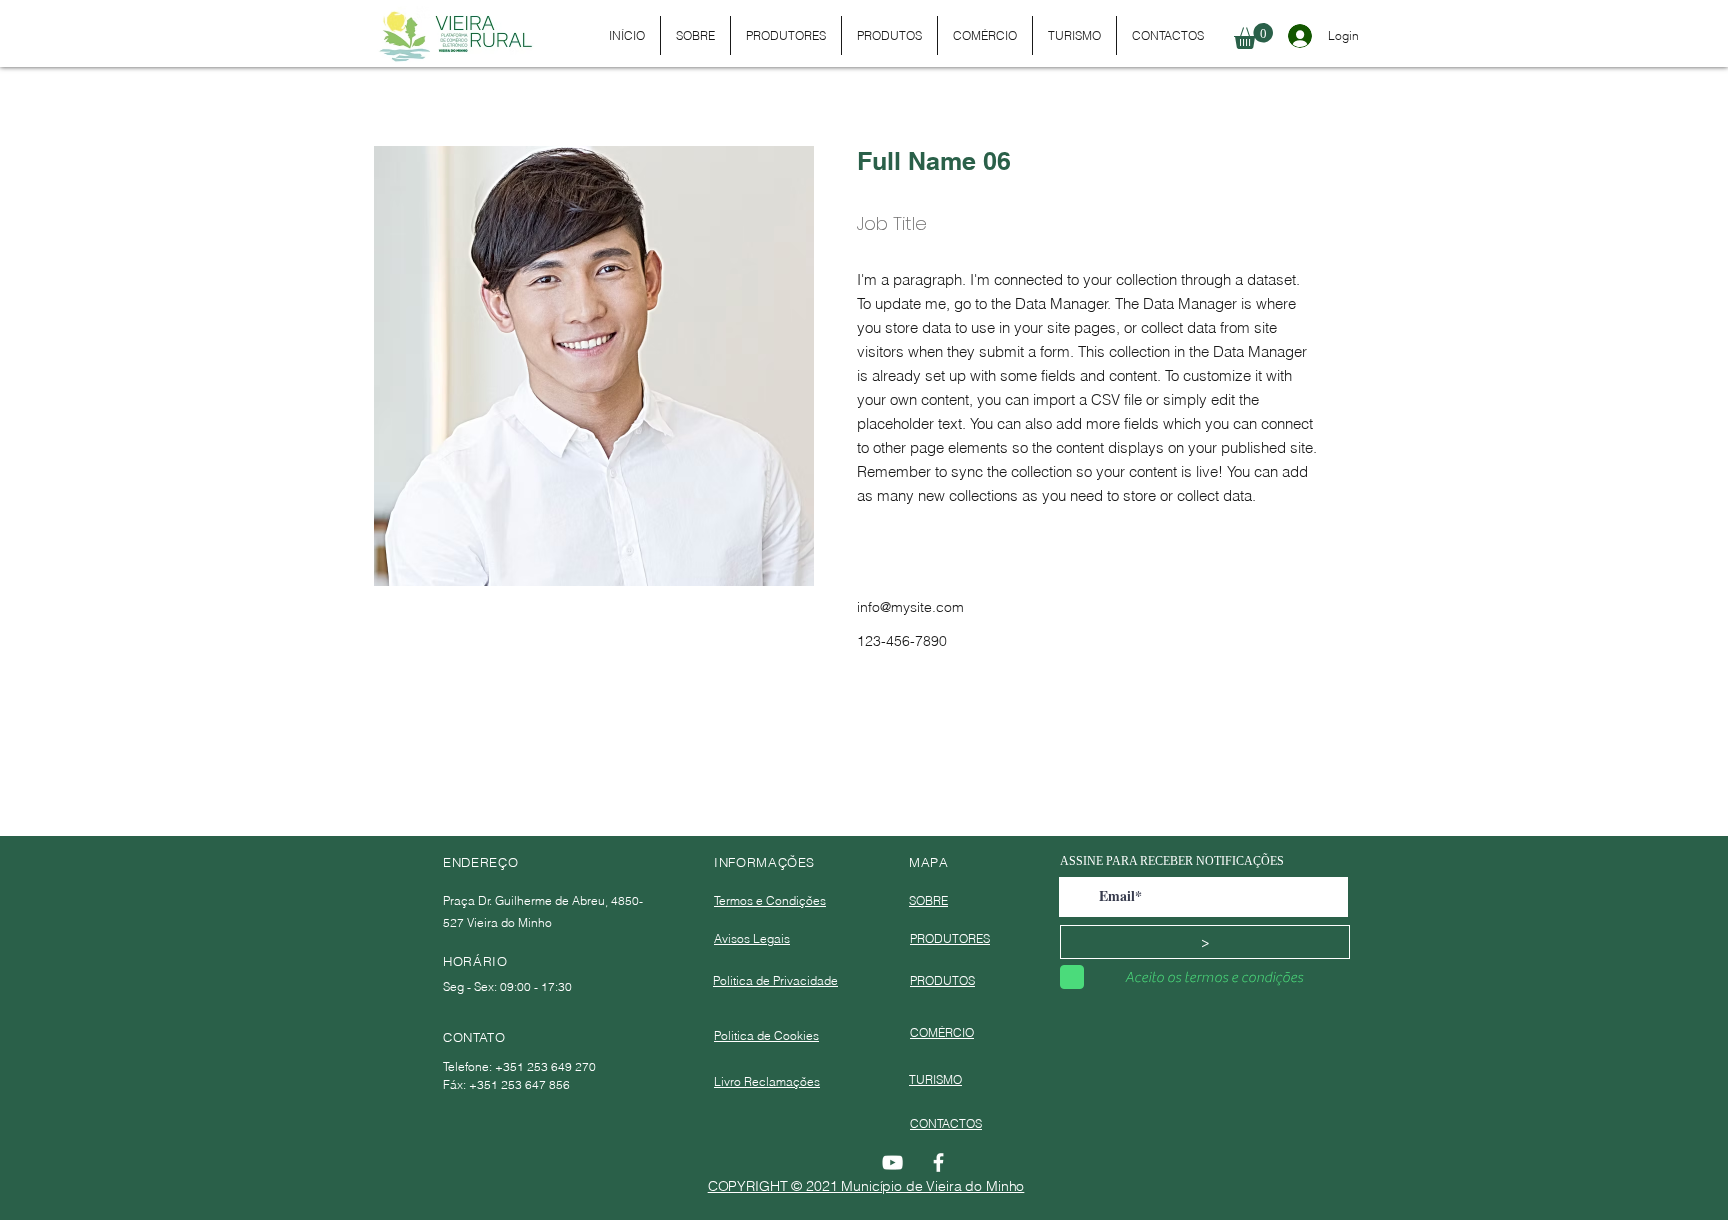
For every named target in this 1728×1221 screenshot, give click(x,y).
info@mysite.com (910, 607)
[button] (1253, 36)
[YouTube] (892, 1162)
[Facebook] (938, 1162)
